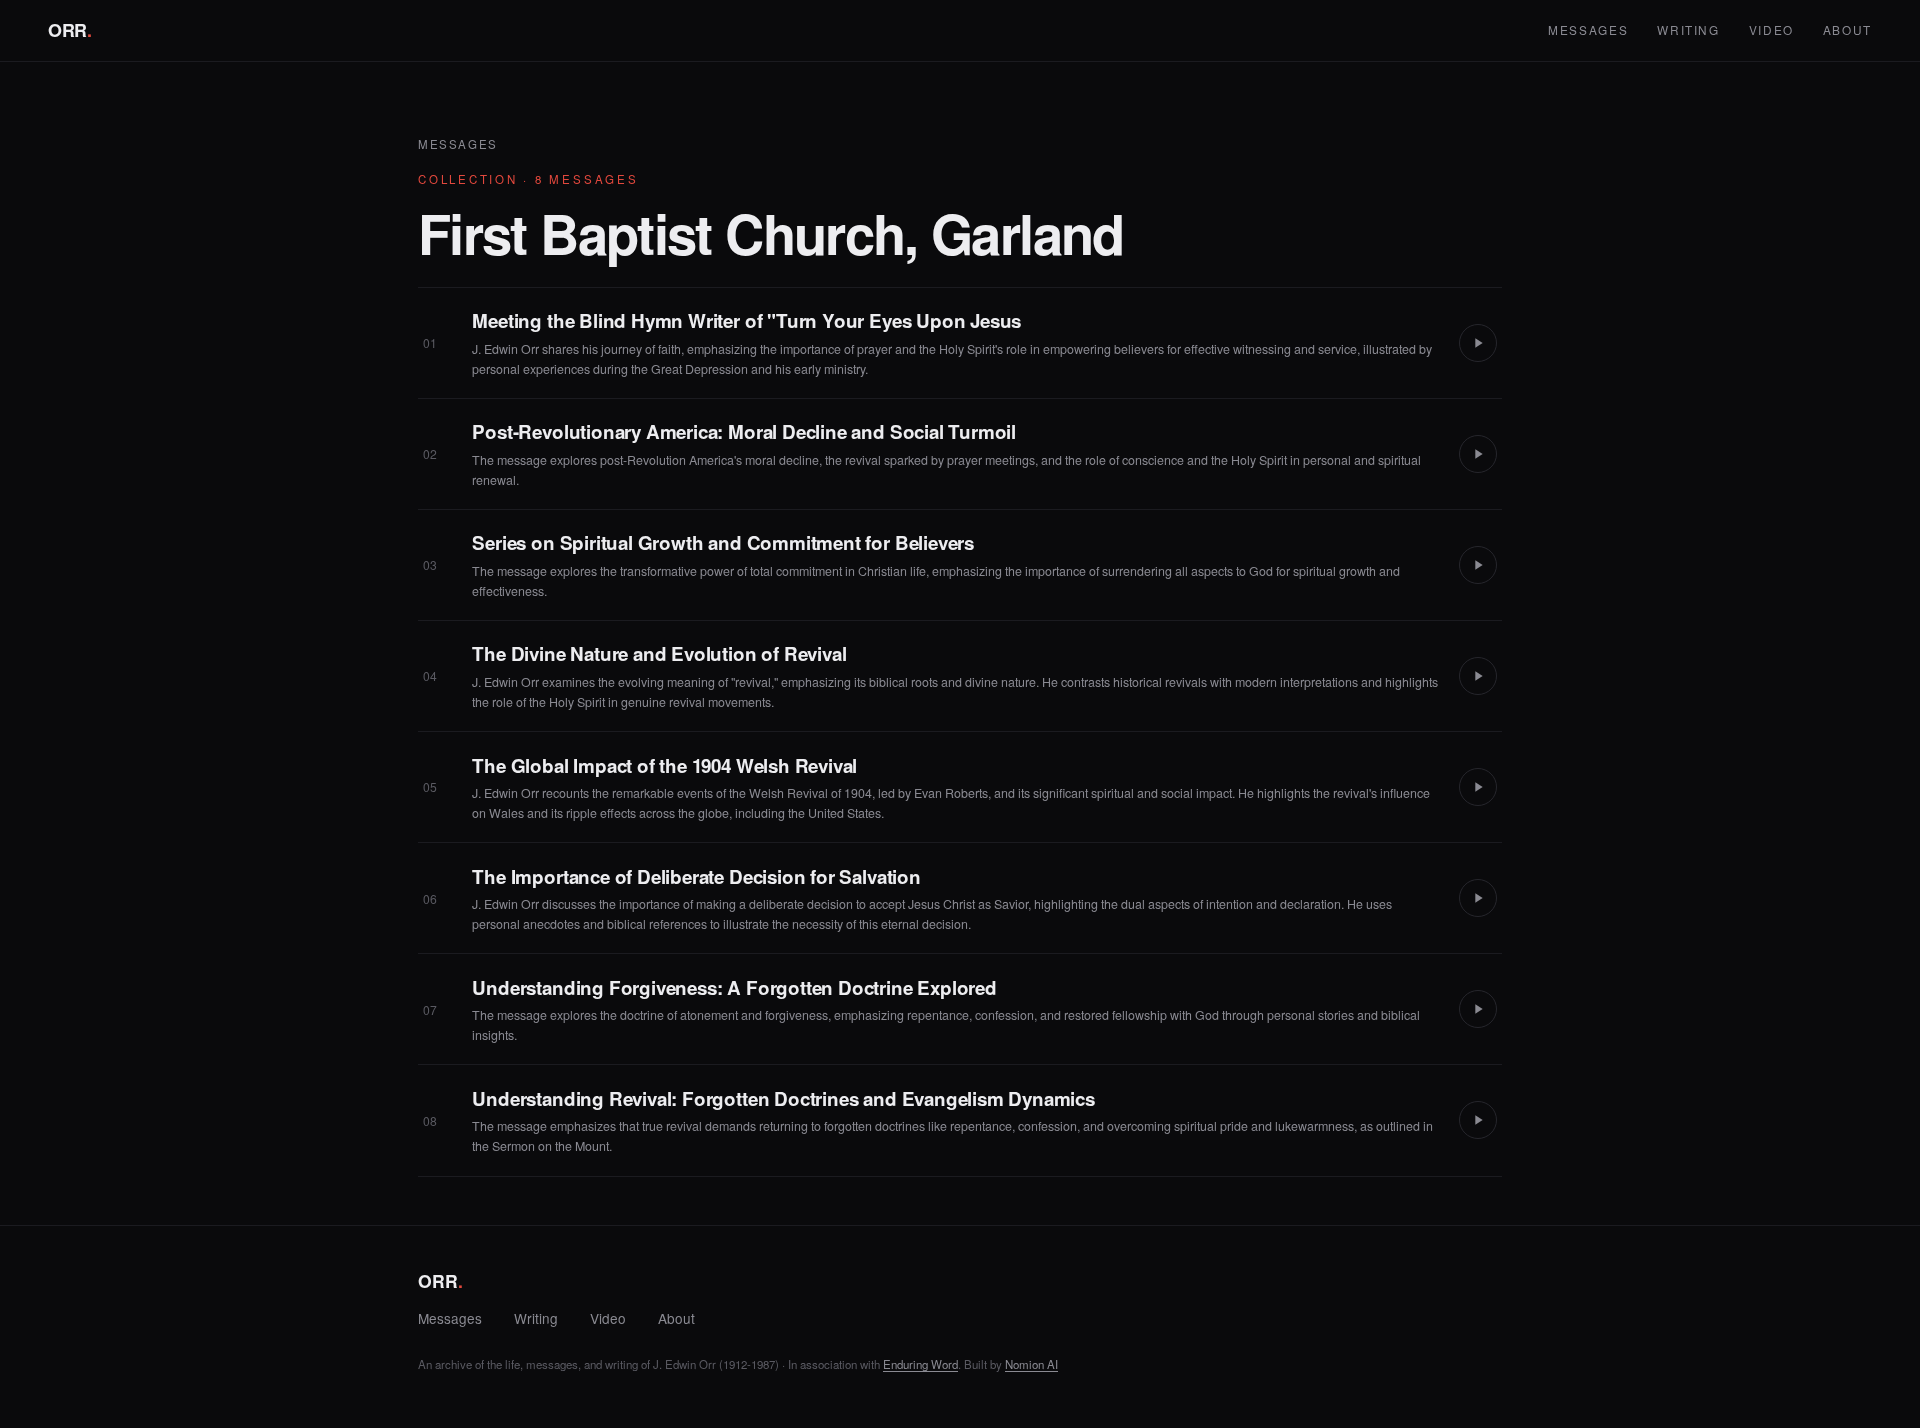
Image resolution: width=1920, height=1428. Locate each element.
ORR (70, 30)
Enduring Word (920, 1364)
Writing (1688, 29)
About (1847, 29)
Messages (1588, 29)
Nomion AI (1031, 1364)
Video (1771, 29)
